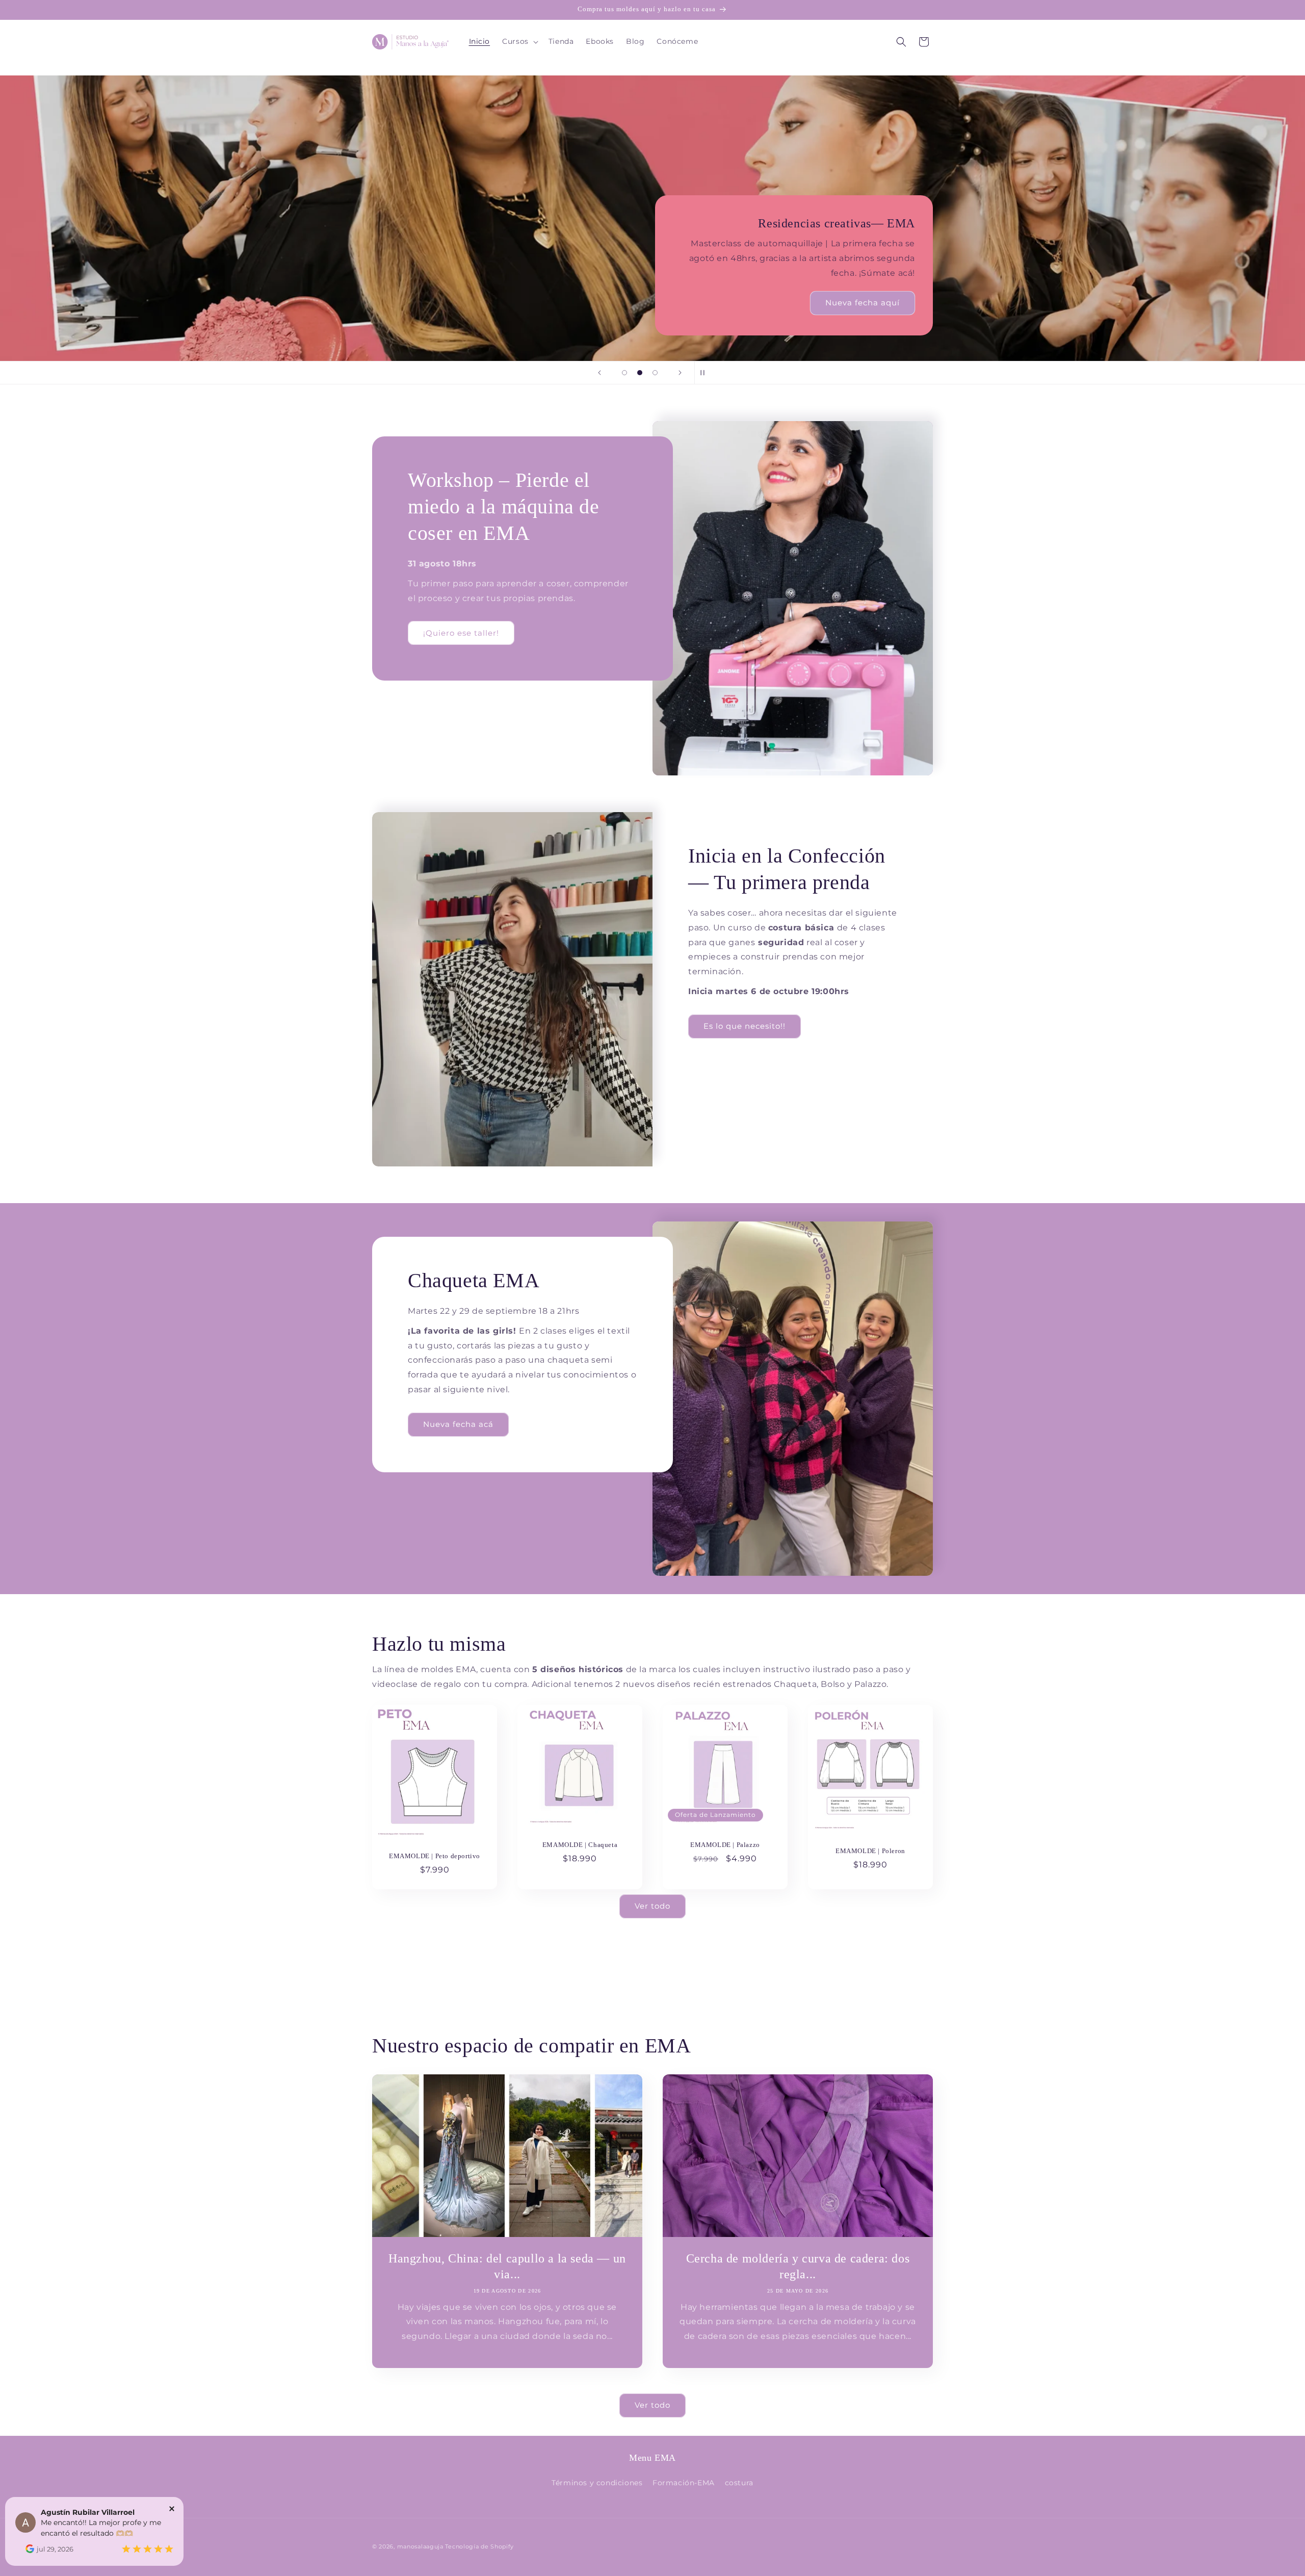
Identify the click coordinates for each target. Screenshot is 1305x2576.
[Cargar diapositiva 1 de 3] (624, 373)
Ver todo (652, 1906)
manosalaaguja (420, 2546)
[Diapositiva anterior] (599, 373)
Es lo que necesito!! (745, 1026)
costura (739, 2483)
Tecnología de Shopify (479, 2546)
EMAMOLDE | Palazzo (725, 1845)
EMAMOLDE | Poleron (870, 1850)
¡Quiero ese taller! (461, 633)
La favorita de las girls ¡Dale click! (652, 248)
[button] (519, 41)
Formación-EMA (684, 2483)
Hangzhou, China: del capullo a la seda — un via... (507, 2266)
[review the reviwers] (30, 2551)
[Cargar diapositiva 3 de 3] (655, 373)
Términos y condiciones (597, 2483)
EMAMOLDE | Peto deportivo (435, 1855)
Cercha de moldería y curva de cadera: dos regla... (798, 2266)
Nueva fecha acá (458, 1424)
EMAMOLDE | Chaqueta (580, 1844)
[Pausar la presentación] (706, 373)
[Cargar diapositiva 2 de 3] (640, 373)
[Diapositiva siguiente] (680, 373)
